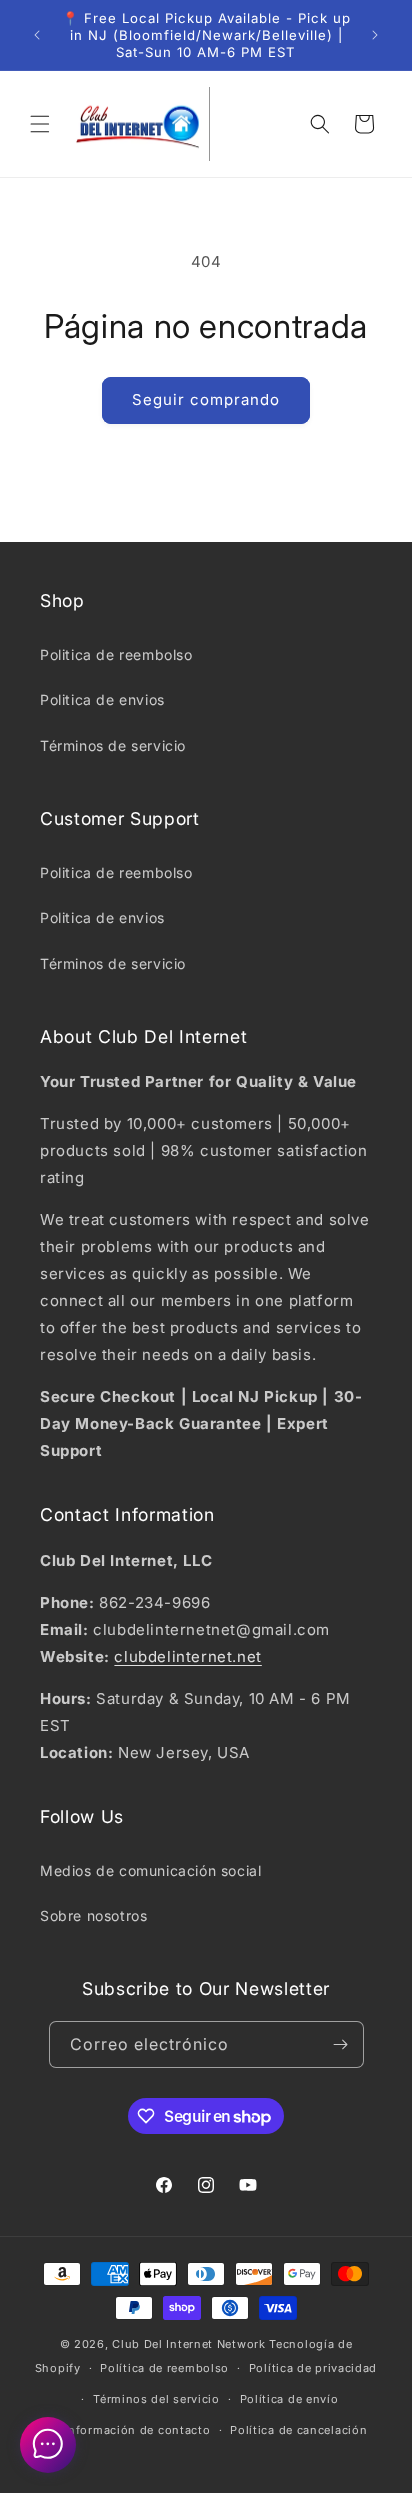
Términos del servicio (156, 2399)
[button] (40, 124)
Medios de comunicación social (150, 1870)
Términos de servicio (113, 745)
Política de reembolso (164, 2368)
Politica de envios (102, 699)
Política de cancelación (298, 2430)
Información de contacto (137, 2430)
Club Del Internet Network (189, 2344)
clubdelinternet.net (187, 1656)
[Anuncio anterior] (37, 35)
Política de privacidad (313, 2368)
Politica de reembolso (116, 654)
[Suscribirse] (341, 2044)
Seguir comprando (206, 399)
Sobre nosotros (93, 1915)
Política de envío (289, 2399)
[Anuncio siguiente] (375, 35)
